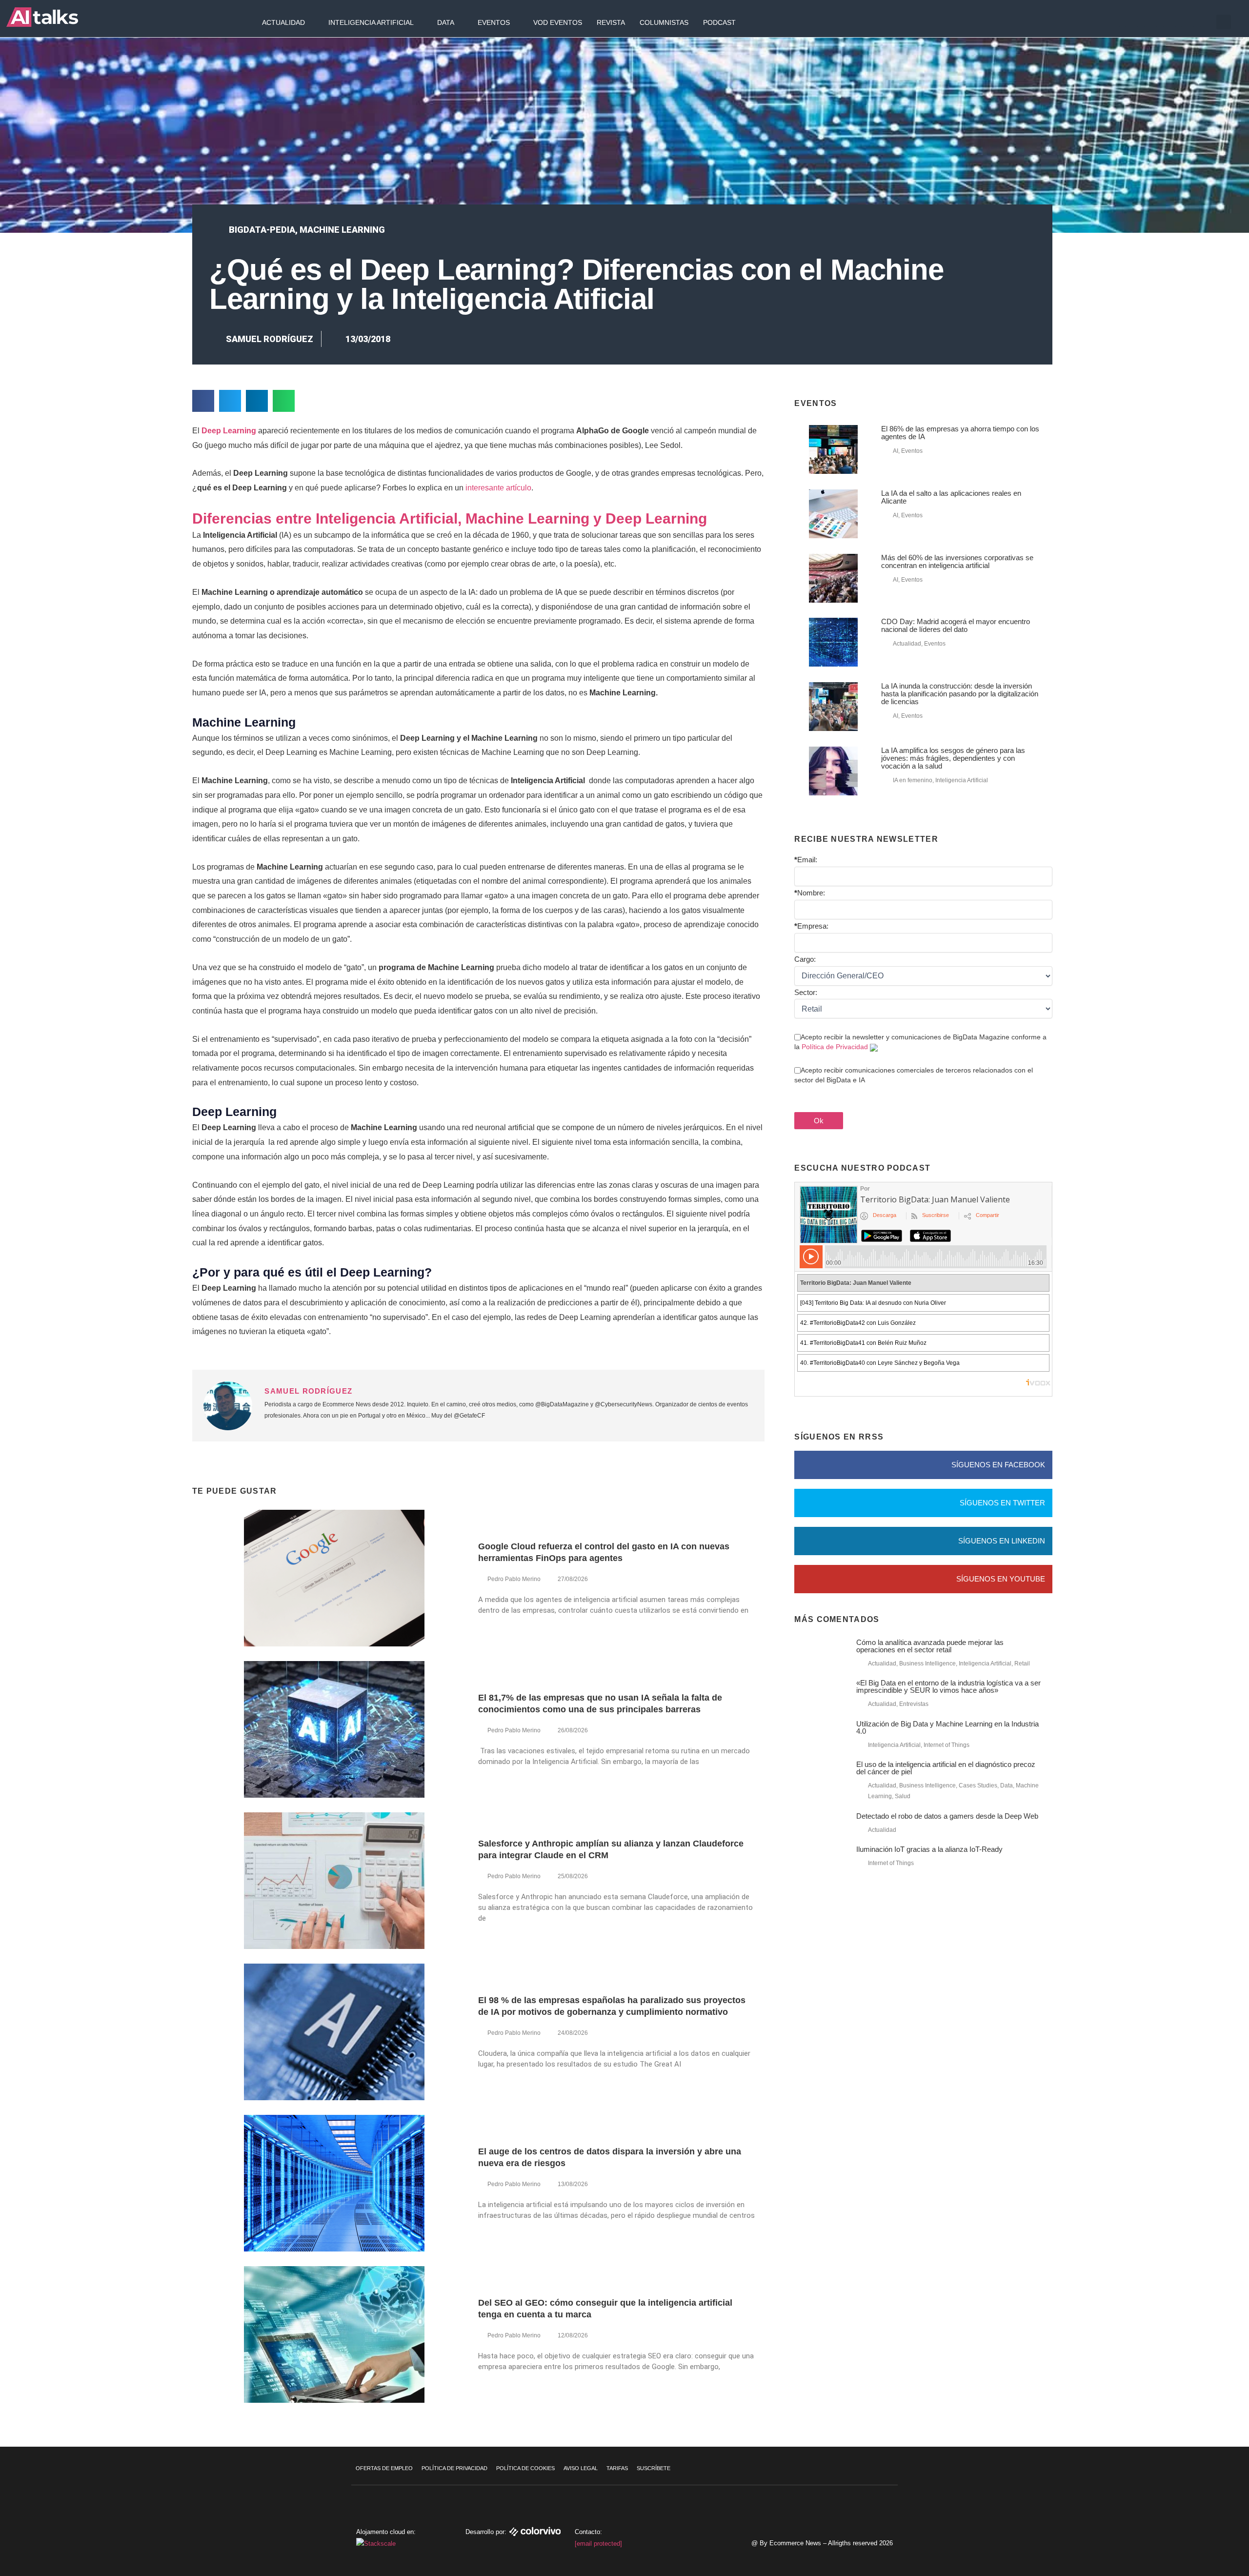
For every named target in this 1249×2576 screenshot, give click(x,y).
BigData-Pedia (262, 230)
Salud (903, 1796)
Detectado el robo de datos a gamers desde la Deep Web (947, 1816)
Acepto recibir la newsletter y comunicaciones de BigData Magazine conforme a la (920, 1042)
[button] (1224, 22)
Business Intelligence (927, 1663)
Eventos (494, 22)
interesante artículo (498, 488)
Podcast (719, 22)
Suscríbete (654, 2468)
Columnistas (664, 22)
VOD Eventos (558, 22)
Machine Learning (342, 230)
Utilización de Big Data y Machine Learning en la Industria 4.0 (947, 1727)
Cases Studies (978, 1785)
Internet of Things (947, 1745)
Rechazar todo (1190, 2519)
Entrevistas (914, 1704)
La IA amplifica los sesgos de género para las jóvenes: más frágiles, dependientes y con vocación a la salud (953, 758)
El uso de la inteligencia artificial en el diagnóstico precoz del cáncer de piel (946, 1768)
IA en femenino (913, 780)
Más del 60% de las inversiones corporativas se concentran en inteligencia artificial (957, 561)
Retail (1022, 1663)
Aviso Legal (581, 2468)
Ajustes (1190, 2539)
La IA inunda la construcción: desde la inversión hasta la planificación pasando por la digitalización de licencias (960, 694)
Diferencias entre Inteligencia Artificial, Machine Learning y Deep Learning (450, 518)
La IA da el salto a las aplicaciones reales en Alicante (951, 497)
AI (896, 451)
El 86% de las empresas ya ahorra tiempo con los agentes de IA (960, 433)
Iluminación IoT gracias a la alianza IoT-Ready (929, 1849)
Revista (611, 22)
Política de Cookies (525, 2468)
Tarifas (617, 2468)
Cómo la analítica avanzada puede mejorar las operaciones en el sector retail (930, 1646)
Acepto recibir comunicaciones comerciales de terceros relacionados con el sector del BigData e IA (914, 1075)
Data (446, 22)
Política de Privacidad (835, 1047)
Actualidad (283, 22)
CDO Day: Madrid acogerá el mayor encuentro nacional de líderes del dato (956, 625)
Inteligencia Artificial (371, 22)
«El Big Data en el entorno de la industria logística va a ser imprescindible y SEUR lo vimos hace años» (948, 1686)
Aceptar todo (1190, 2498)
